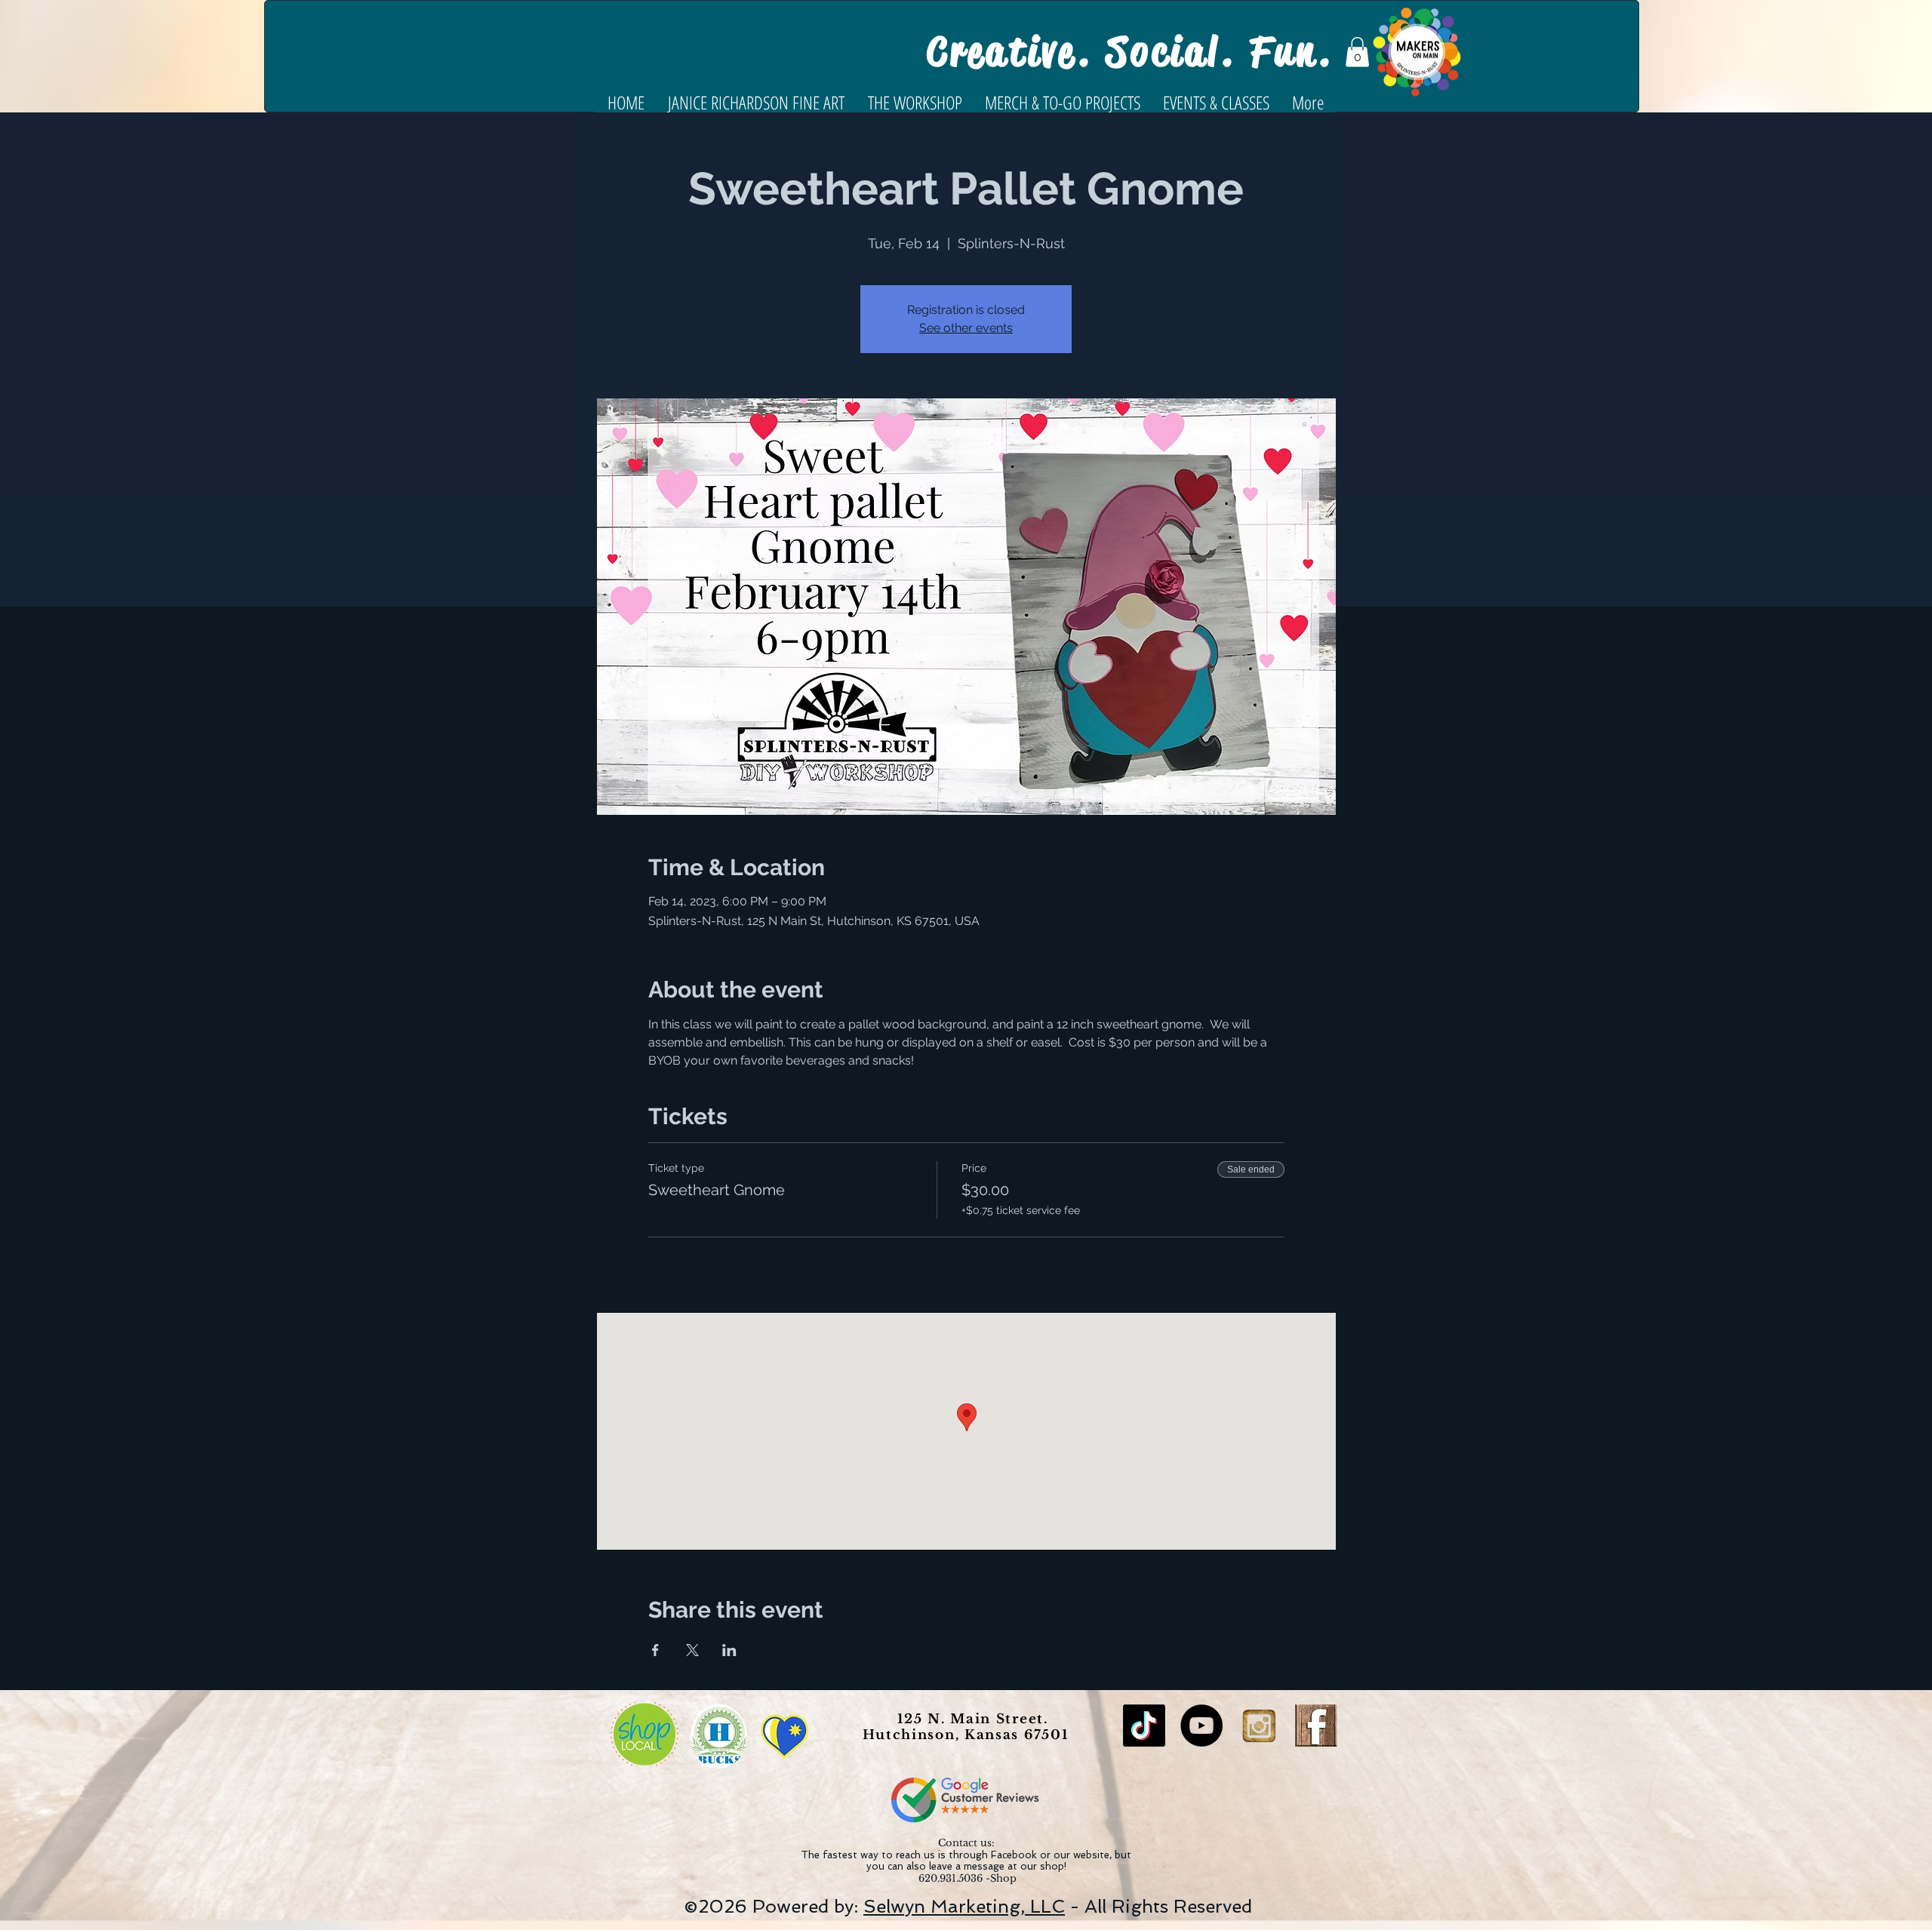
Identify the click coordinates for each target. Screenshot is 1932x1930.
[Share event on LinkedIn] (729, 1650)
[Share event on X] (692, 1650)
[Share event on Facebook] (655, 1650)
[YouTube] (1201, 1726)
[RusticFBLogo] (1316, 1726)
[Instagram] (1259, 1726)
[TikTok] (1144, 1726)
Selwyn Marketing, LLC (964, 1906)
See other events (966, 328)
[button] (1357, 52)
